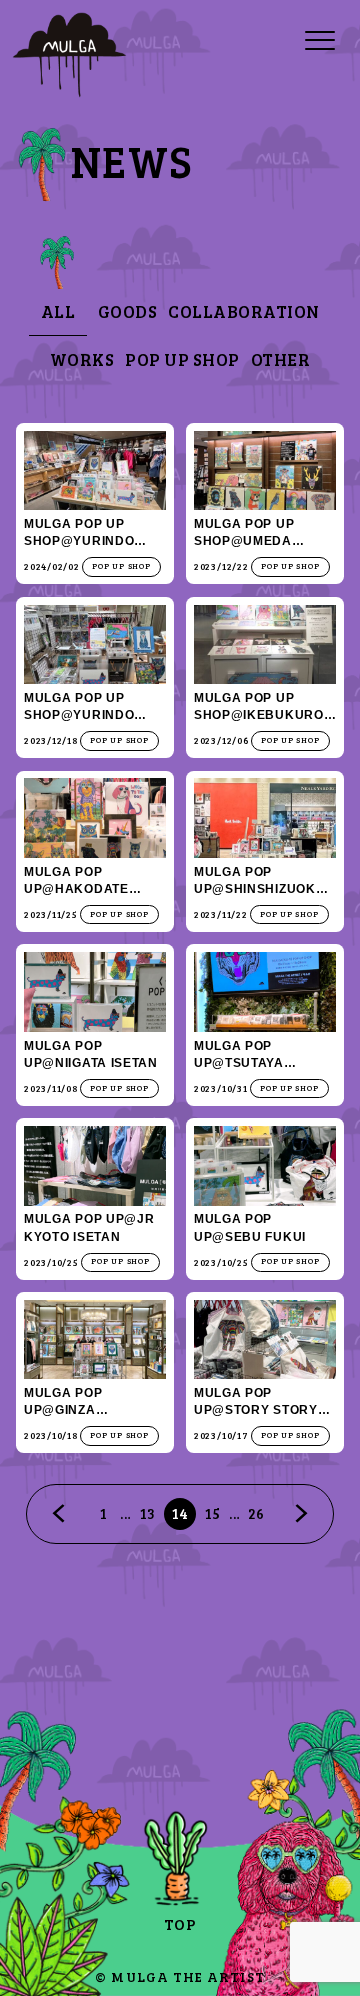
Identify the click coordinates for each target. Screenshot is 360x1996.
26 (256, 1513)
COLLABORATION (244, 311)
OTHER (281, 359)
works (82, 359)
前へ (58, 1513)
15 (212, 1513)
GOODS (128, 311)
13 (147, 1513)
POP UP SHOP (182, 359)
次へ (301, 1513)
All (58, 311)
